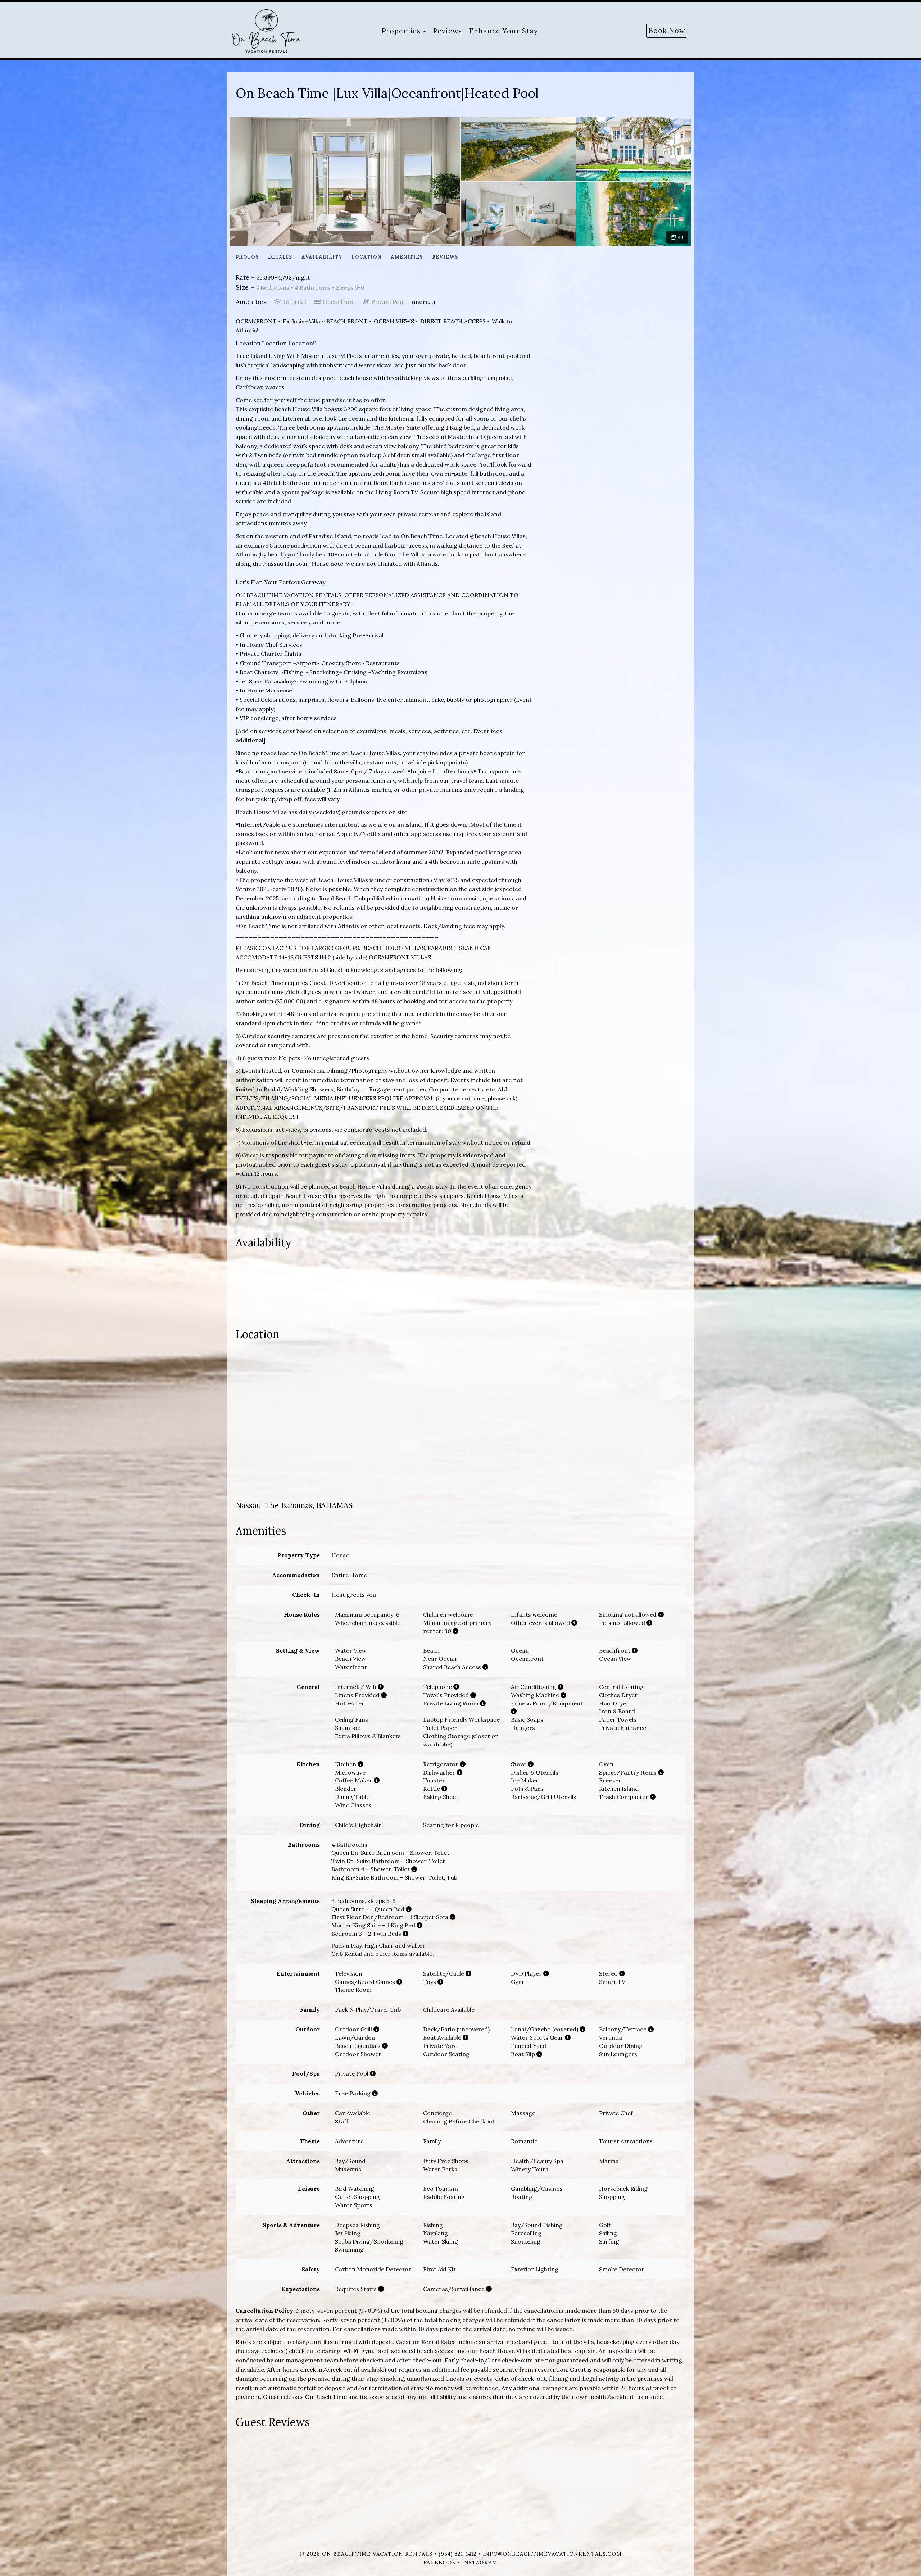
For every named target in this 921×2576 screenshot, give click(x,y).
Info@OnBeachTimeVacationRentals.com (552, 2554)
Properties (401, 31)
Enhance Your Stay (503, 31)
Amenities (407, 257)
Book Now (667, 31)
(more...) (423, 302)
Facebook (440, 2563)
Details (280, 257)
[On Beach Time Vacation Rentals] (277, 31)
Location (366, 257)
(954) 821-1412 (458, 2554)
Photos (247, 257)
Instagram (480, 2563)
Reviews (448, 31)
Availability (322, 257)
